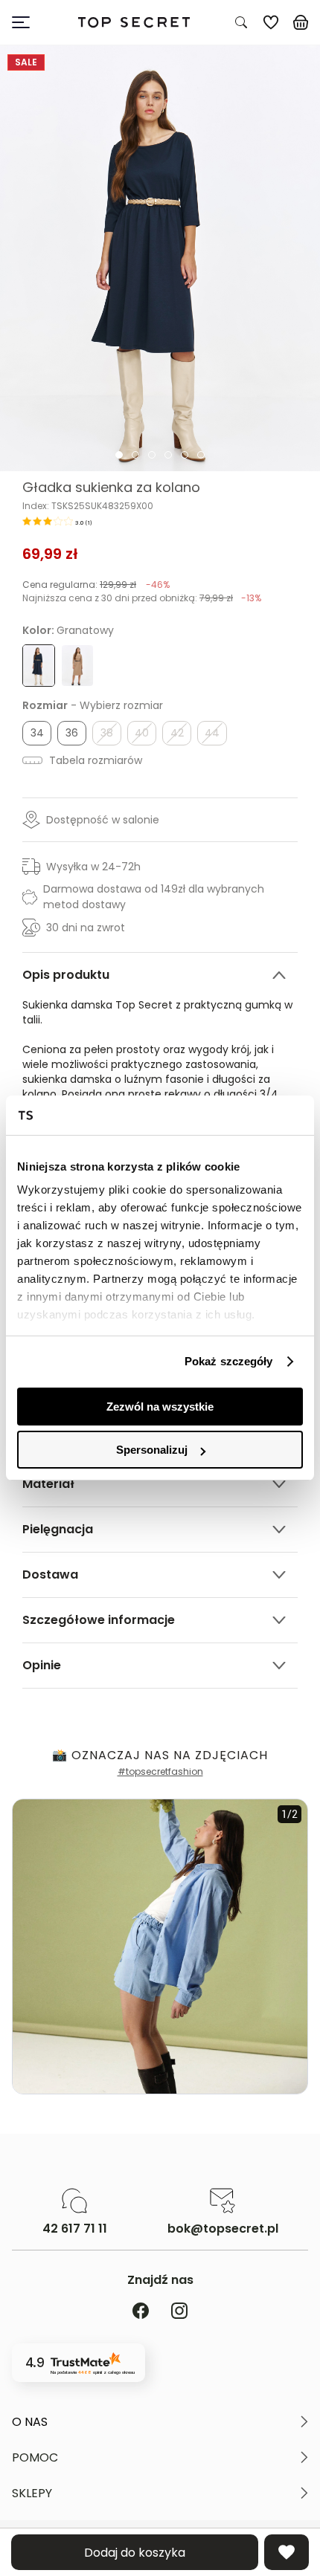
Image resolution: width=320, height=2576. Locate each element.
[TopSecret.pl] (134, 23)
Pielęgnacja (58, 1529)
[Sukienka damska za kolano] (77, 666)
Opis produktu (66, 975)
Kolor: (68, 630)
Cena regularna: (96, 585)
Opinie (42, 1665)
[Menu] (27, 22)
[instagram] (179, 2312)
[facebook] (141, 2312)
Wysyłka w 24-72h (93, 867)
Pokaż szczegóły (229, 1361)
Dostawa (50, 1575)
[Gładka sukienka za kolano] (160, 258)
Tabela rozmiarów (94, 760)
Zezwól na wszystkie (160, 1407)
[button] (160, 2422)
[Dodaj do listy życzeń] (287, 2552)
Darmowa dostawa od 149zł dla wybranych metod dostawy (154, 897)
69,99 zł (50, 554)
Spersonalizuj (152, 1450)
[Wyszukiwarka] (241, 22)
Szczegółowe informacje (99, 1620)
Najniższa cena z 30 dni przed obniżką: (142, 598)
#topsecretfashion (160, 1771)
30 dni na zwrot (86, 928)
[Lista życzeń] (271, 22)
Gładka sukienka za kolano (111, 488)
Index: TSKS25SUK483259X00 (88, 506)
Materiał (48, 1484)
